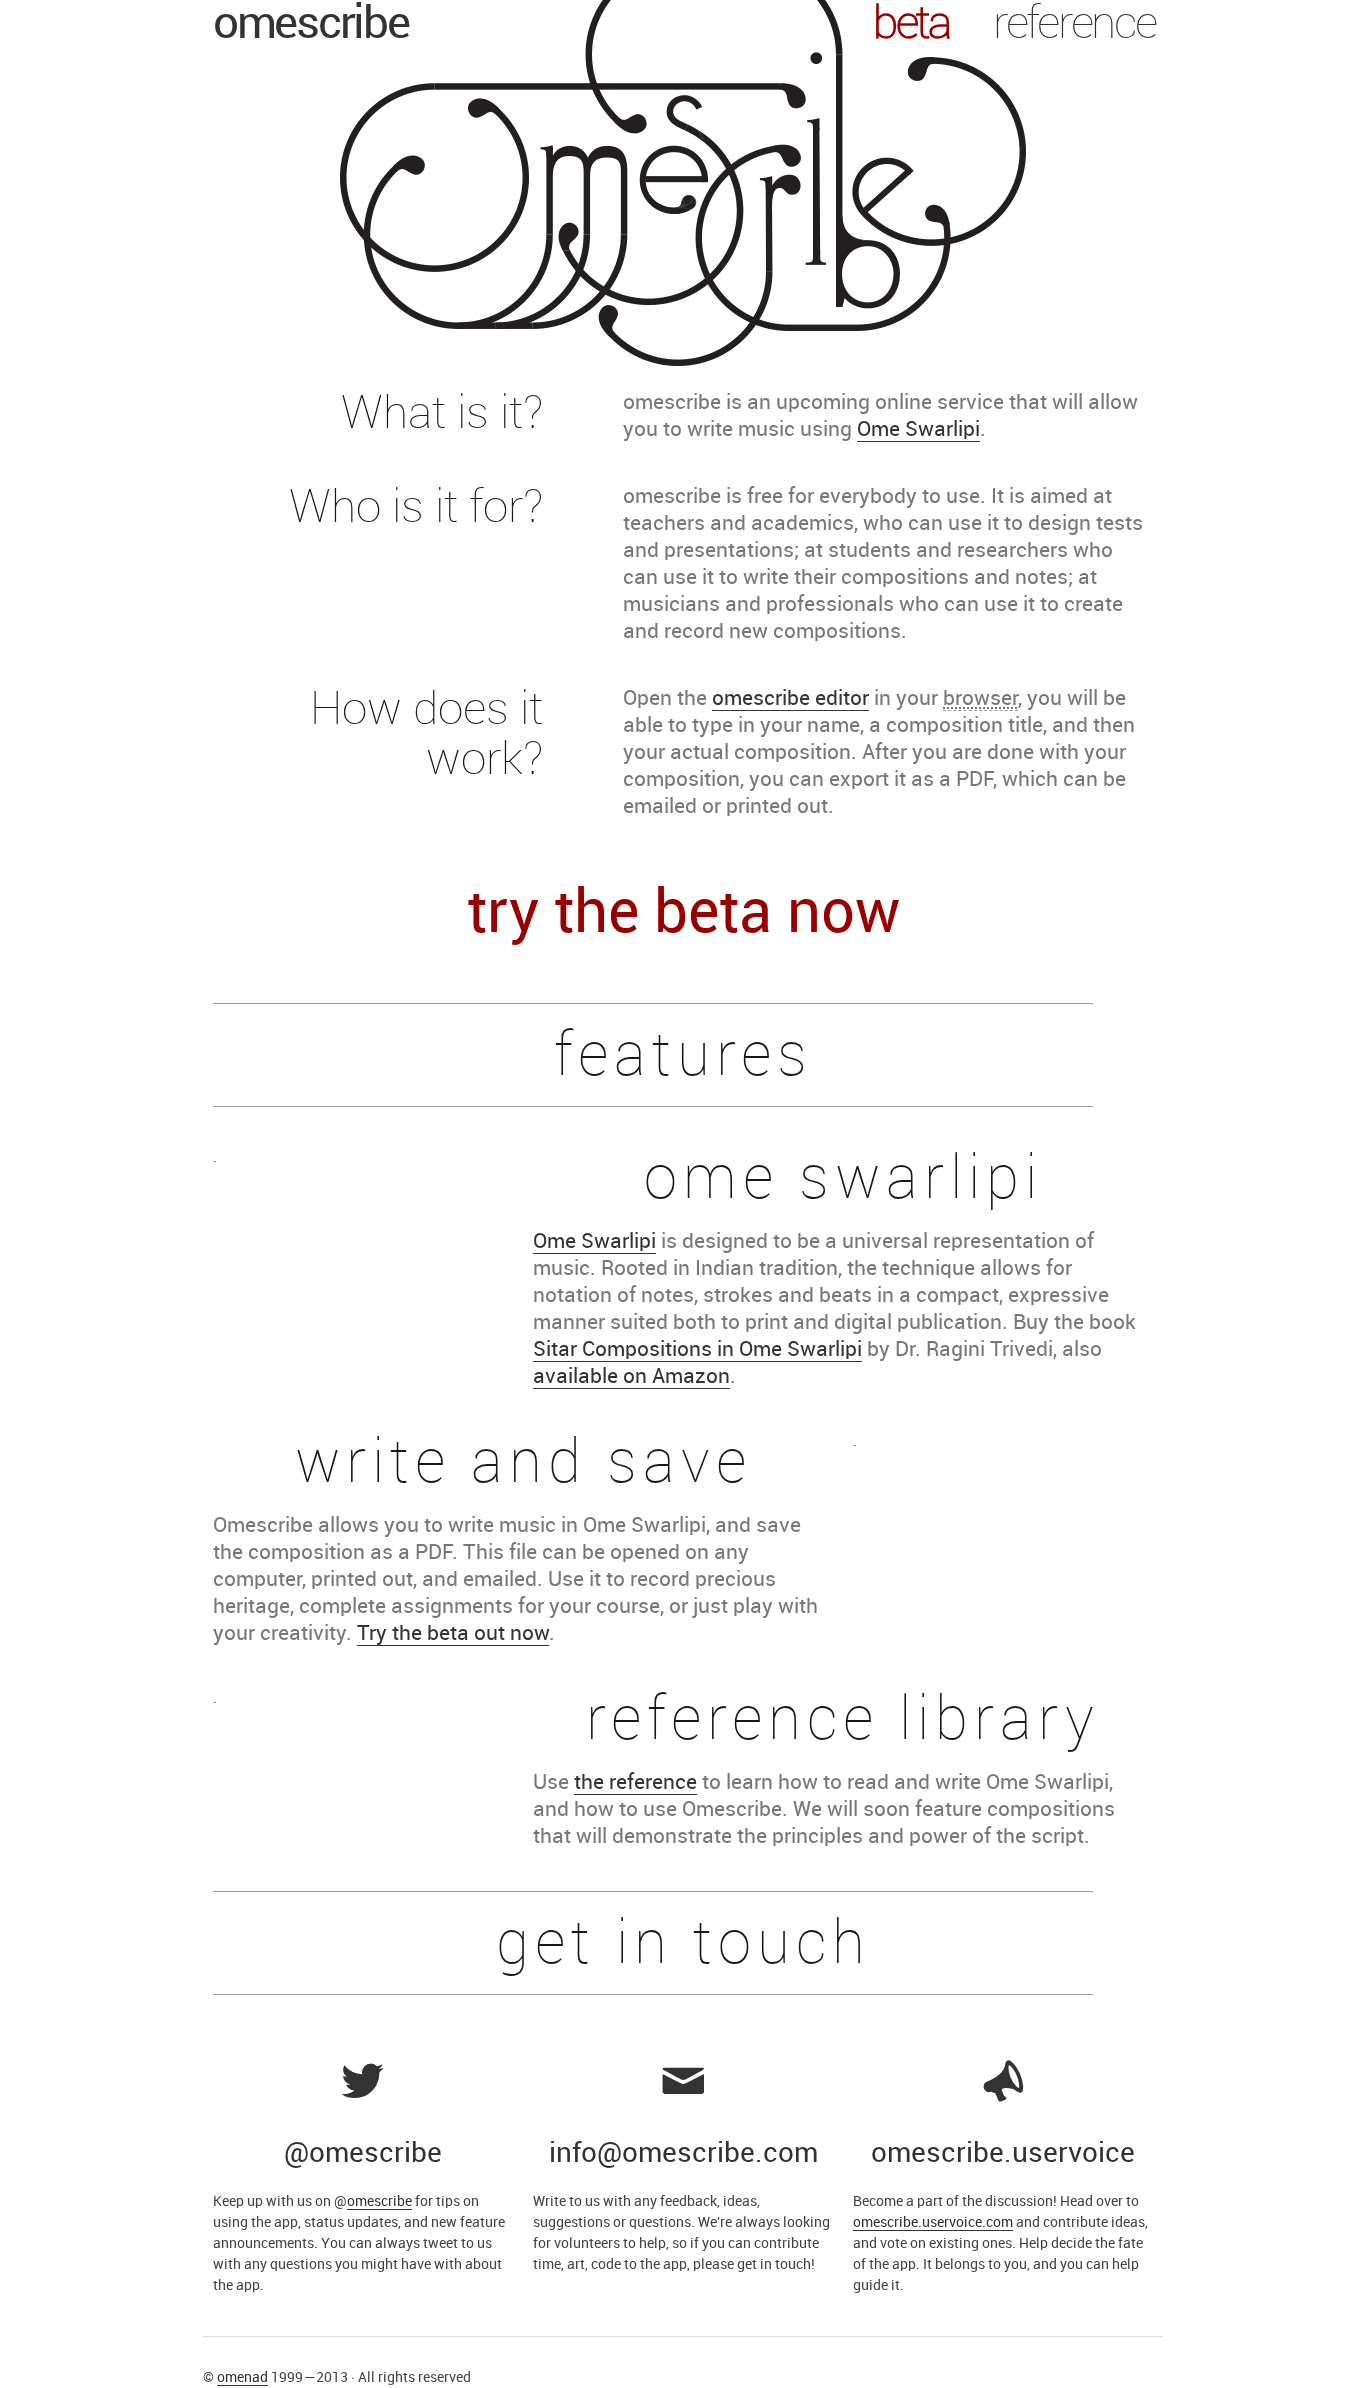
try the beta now (683, 914)
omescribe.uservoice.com (933, 2222)
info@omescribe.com (683, 2154)
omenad (242, 2377)
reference (1074, 25)
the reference (635, 1783)
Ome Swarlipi (918, 430)
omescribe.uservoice (1003, 2154)
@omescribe (363, 2154)
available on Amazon (631, 1377)
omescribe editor (790, 699)
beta (911, 25)
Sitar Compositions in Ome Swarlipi (697, 1350)
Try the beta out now (453, 1634)
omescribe (310, 24)
